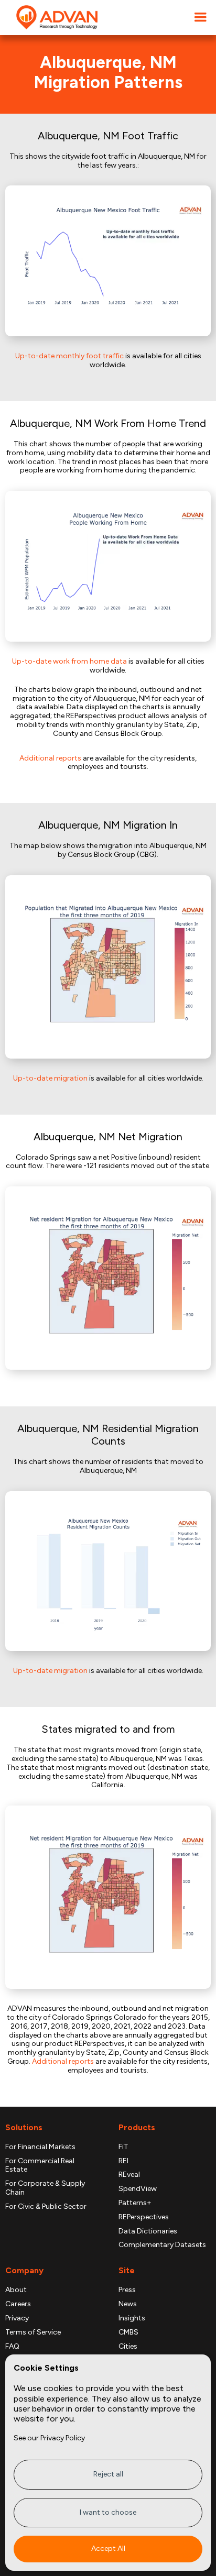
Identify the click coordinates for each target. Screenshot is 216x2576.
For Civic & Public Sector (46, 2207)
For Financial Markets (40, 2147)
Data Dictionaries (148, 2231)
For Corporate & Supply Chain (45, 2188)
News (128, 2304)
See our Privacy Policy (49, 2438)
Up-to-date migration (50, 1078)
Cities (128, 2347)
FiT (123, 2147)
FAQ (12, 2347)
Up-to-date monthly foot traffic (69, 356)
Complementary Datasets (162, 2245)
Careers (18, 2304)
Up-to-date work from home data (69, 661)
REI (123, 2161)
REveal (129, 2175)
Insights (132, 2318)
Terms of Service (33, 2332)
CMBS (128, 2332)
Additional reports (50, 758)
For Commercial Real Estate (40, 2166)
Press (127, 2290)
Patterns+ (135, 2203)
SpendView (138, 2189)
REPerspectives (144, 2217)
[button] (200, 18)
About (16, 2290)
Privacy (17, 2318)
